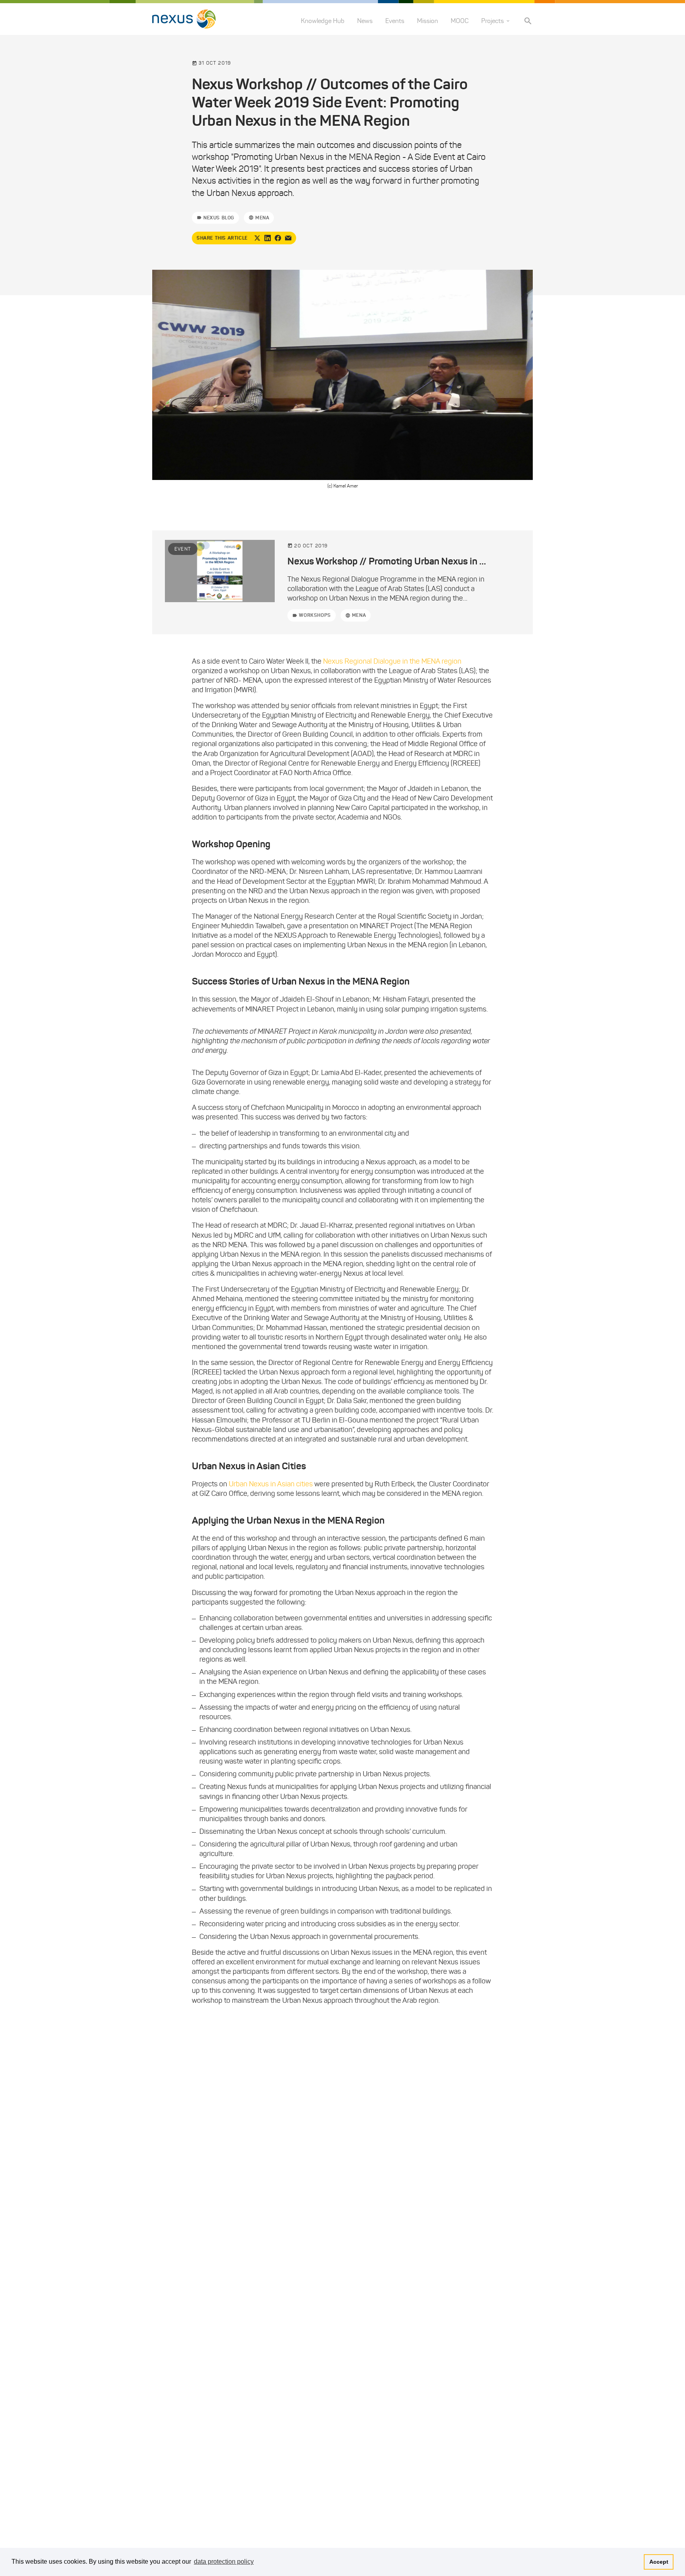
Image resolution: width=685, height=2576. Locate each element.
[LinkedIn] (268, 238)
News (365, 21)
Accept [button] (659, 2562)
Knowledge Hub (323, 21)
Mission (428, 21)
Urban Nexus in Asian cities (271, 1484)
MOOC (460, 21)
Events (395, 21)
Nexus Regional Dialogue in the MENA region (392, 661)
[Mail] (288, 238)
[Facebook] (278, 238)
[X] (257, 238)
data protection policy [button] (224, 2562)
